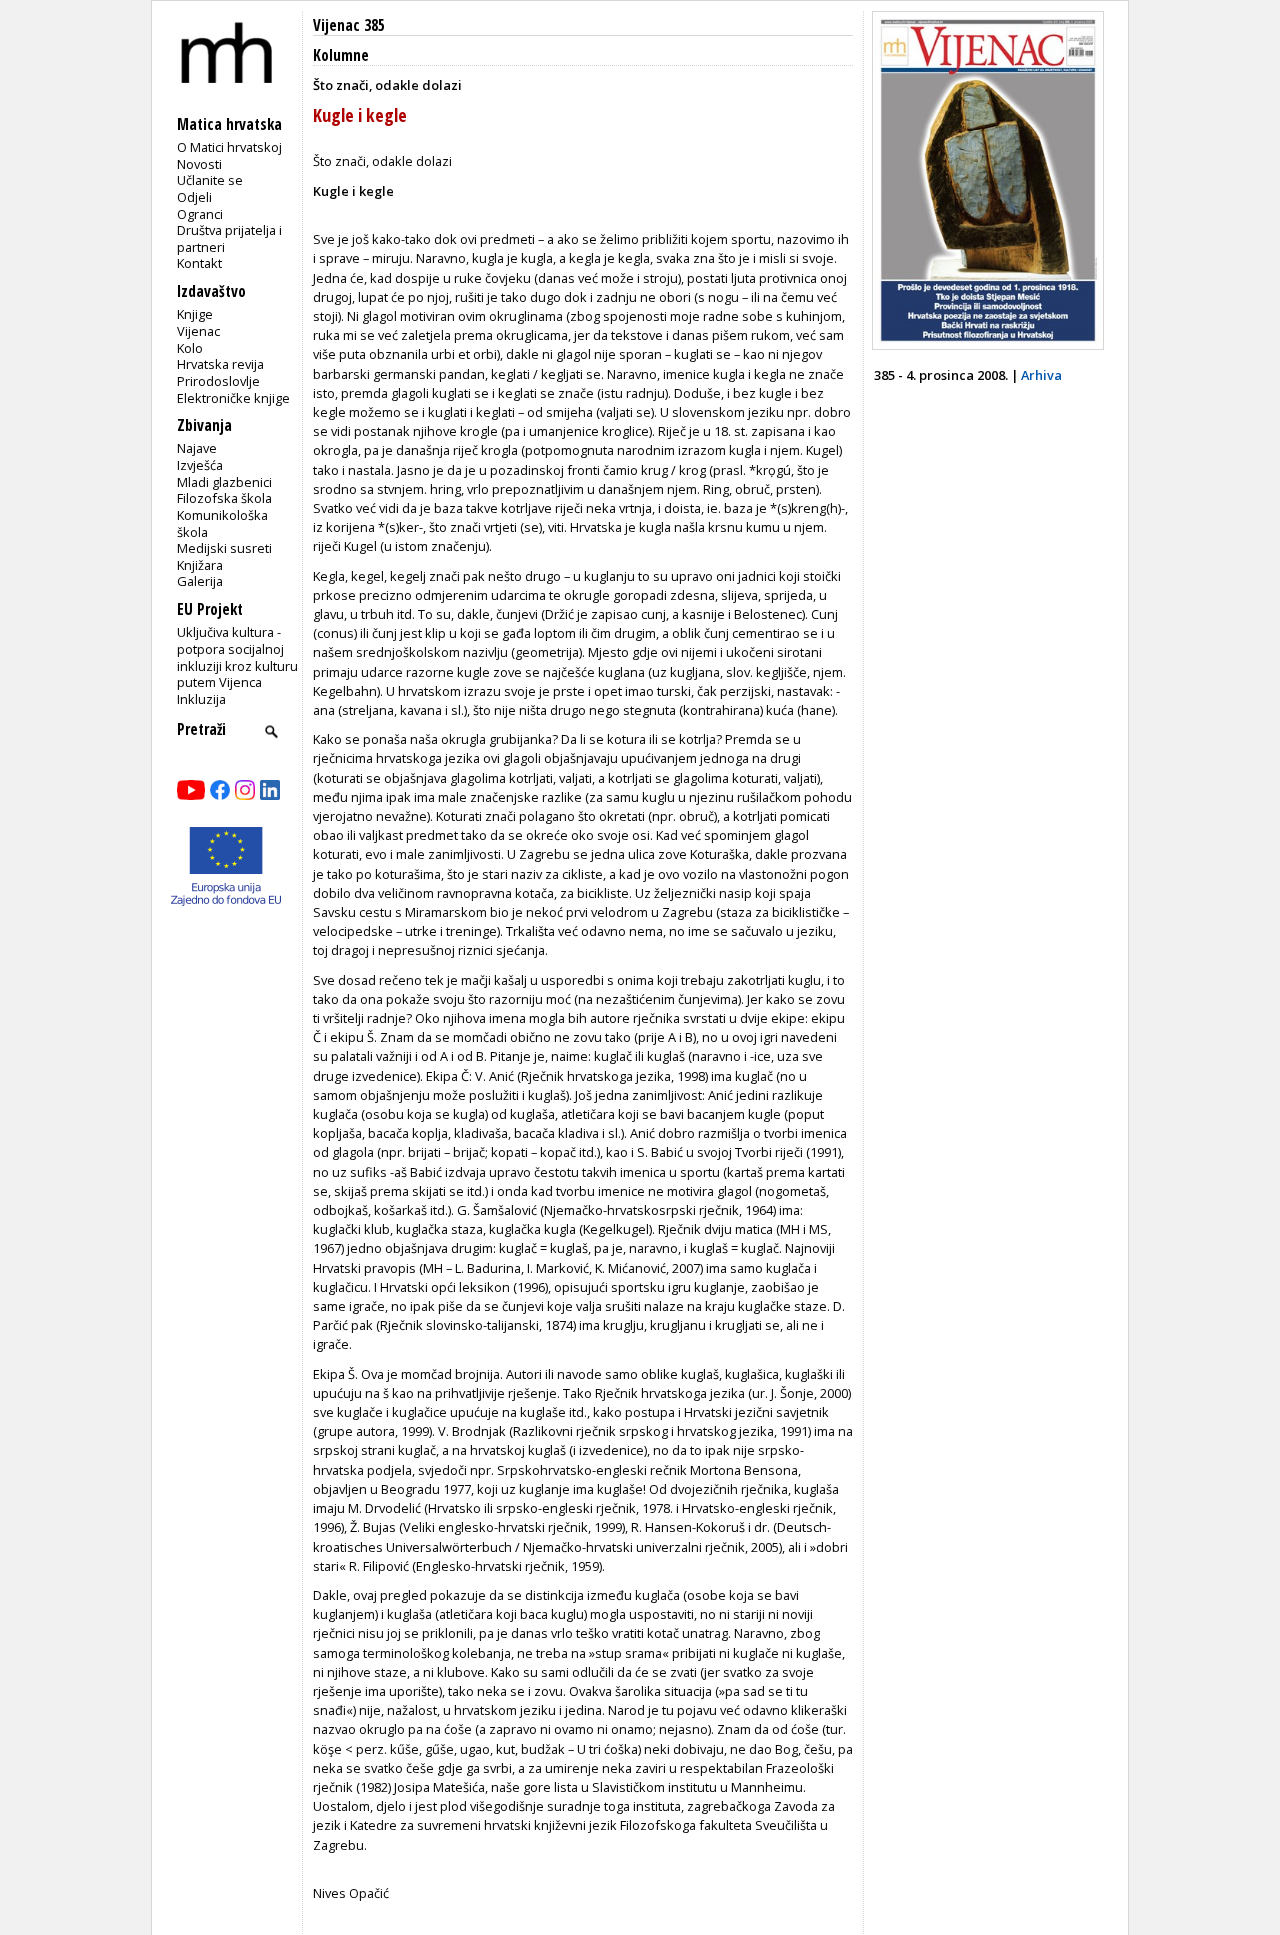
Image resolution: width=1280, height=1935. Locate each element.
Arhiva (1041, 375)
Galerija (200, 581)
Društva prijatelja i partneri (229, 238)
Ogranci (200, 214)
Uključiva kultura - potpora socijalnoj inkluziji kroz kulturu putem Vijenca (237, 657)
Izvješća (200, 465)
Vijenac (198, 331)
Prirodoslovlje (218, 381)
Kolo (190, 348)
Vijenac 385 (349, 25)
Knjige (195, 314)
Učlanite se (210, 180)
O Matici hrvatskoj (229, 147)
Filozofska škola (224, 498)
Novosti (199, 164)
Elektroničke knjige (233, 398)
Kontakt (199, 263)
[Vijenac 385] (988, 345)
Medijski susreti (224, 548)
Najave (197, 448)
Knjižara (200, 565)
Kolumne (341, 55)
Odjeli (194, 197)
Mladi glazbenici (224, 482)
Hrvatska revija (220, 364)
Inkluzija (201, 699)
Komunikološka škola (222, 523)
